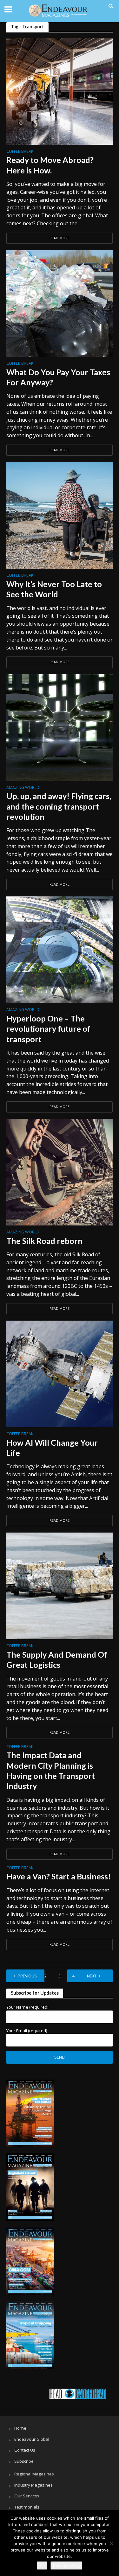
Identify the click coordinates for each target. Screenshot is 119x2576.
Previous (27, 1976)
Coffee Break (20, 152)
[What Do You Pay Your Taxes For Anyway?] (60, 303)
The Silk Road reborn (44, 1241)
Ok (42, 2565)
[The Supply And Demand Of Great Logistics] (60, 1585)
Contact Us (25, 2450)
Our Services (27, 2496)
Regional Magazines (34, 2474)
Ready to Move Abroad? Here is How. (50, 165)
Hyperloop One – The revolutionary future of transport (48, 1029)
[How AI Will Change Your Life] (60, 1373)
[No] (111, 2543)
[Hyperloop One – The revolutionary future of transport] (60, 949)
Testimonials (27, 2507)
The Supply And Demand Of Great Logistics (57, 1660)
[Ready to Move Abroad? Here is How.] (60, 91)
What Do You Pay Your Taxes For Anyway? (58, 377)
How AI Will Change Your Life (52, 1448)
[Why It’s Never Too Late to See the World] (60, 515)
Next (92, 1976)
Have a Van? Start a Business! (59, 1876)
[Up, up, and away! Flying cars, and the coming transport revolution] (60, 727)
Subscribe (24, 2461)
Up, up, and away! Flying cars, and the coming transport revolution (59, 806)
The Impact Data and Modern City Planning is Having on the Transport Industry (51, 1770)
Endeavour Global (32, 2439)
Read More (60, 238)
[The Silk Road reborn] (60, 1172)
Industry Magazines (33, 2485)
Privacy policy (66, 2565)
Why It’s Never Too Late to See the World (54, 589)
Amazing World (23, 788)
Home (20, 2428)
